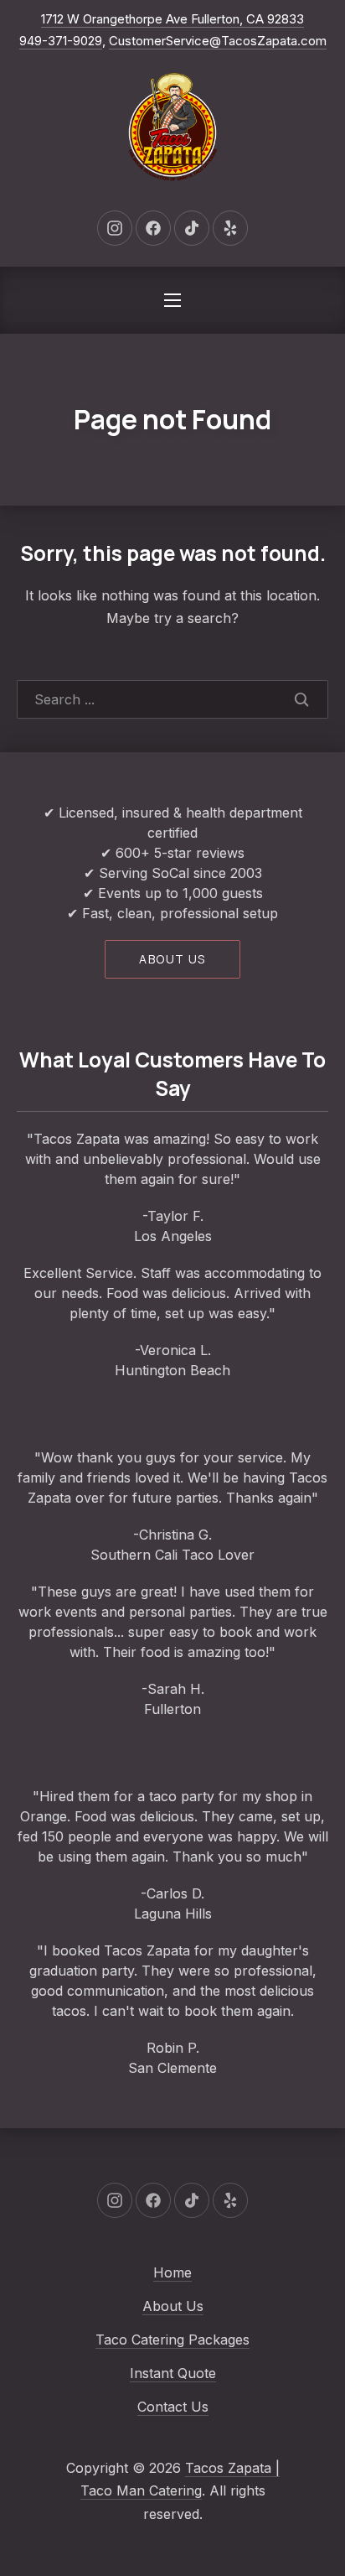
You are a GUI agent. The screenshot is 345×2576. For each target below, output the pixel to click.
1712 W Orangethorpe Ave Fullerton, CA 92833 (172, 19)
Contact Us (173, 2407)
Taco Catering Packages (172, 2340)
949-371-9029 (61, 41)
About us (172, 959)
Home (172, 2272)
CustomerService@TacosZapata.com (218, 41)
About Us (173, 2306)
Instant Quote (173, 2373)
